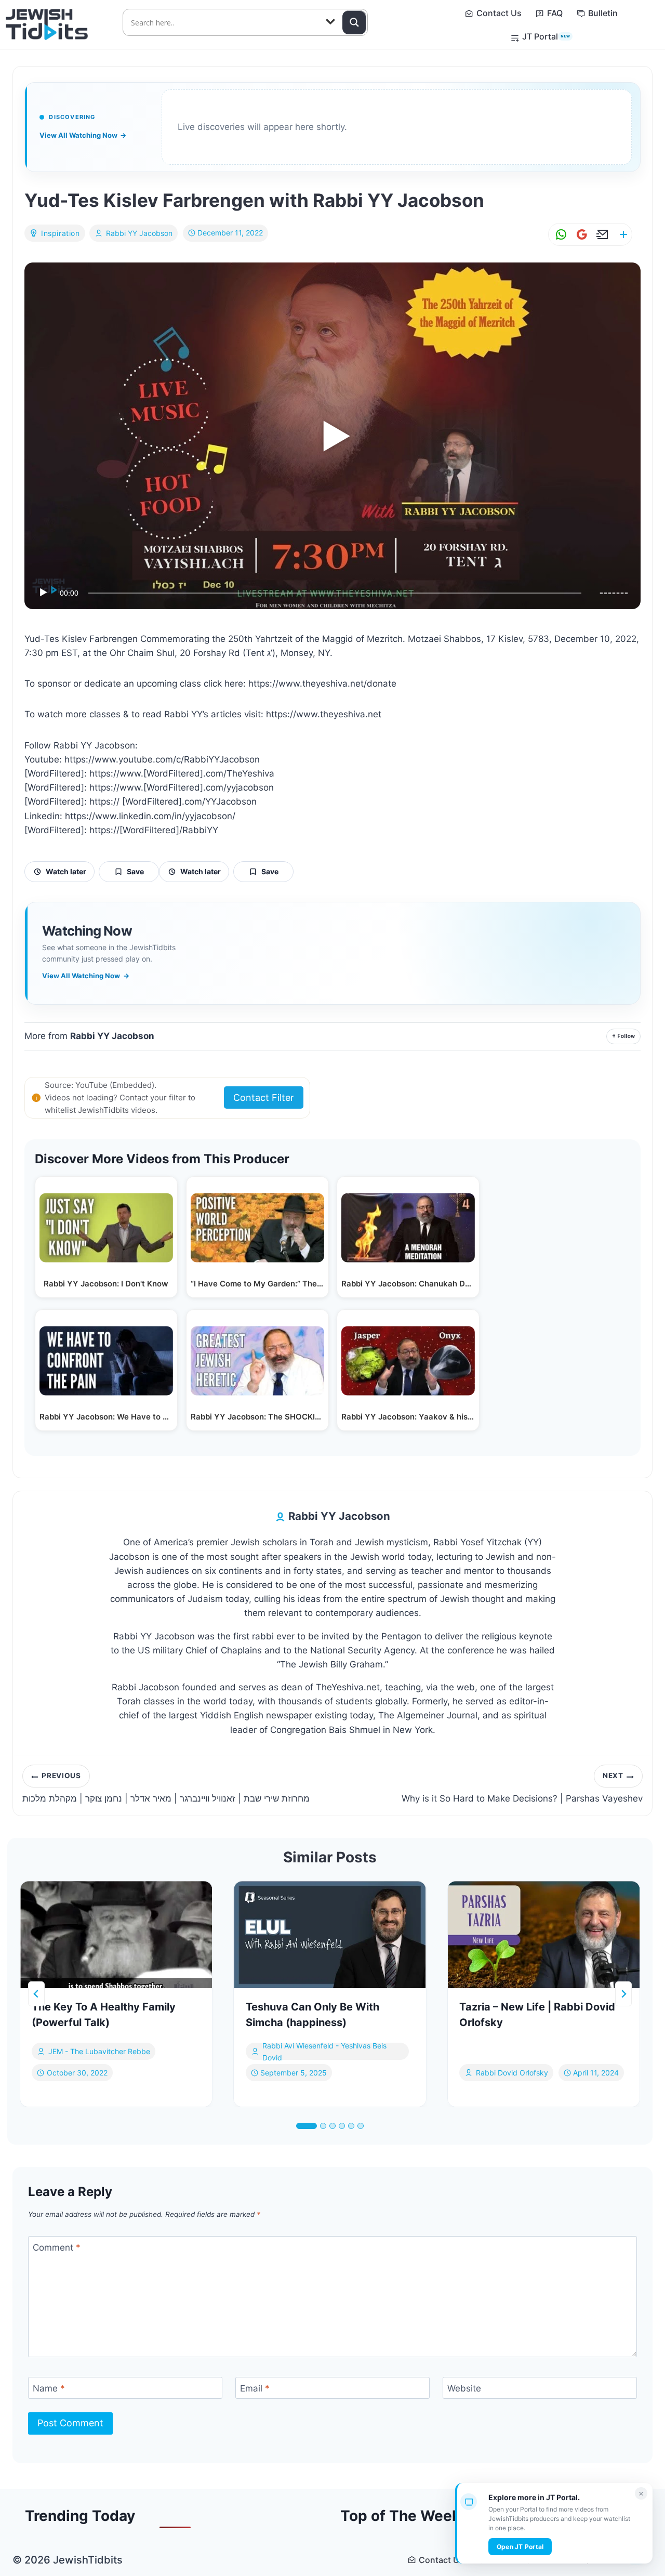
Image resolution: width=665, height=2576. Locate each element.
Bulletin (603, 13)
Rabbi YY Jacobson (139, 233)
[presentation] (116, 1935)
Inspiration (61, 233)
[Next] (623, 1994)
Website (464, 2388)
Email (255, 2388)
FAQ (555, 13)
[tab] (307, 2126)
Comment (57, 2248)
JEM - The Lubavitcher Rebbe (99, 2052)
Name (49, 2388)
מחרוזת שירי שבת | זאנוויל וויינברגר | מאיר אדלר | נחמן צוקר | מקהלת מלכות (166, 1788)
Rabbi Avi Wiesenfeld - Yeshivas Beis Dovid (324, 2052)
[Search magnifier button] (354, 22)
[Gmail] (580, 235)
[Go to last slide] (36, 1994)
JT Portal (546, 36)
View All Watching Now (83, 135)
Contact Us (499, 13)
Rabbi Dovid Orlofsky (512, 2073)
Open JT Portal (520, 2547)
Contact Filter (264, 1098)
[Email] (601, 235)
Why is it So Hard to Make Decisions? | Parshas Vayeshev (522, 1788)
